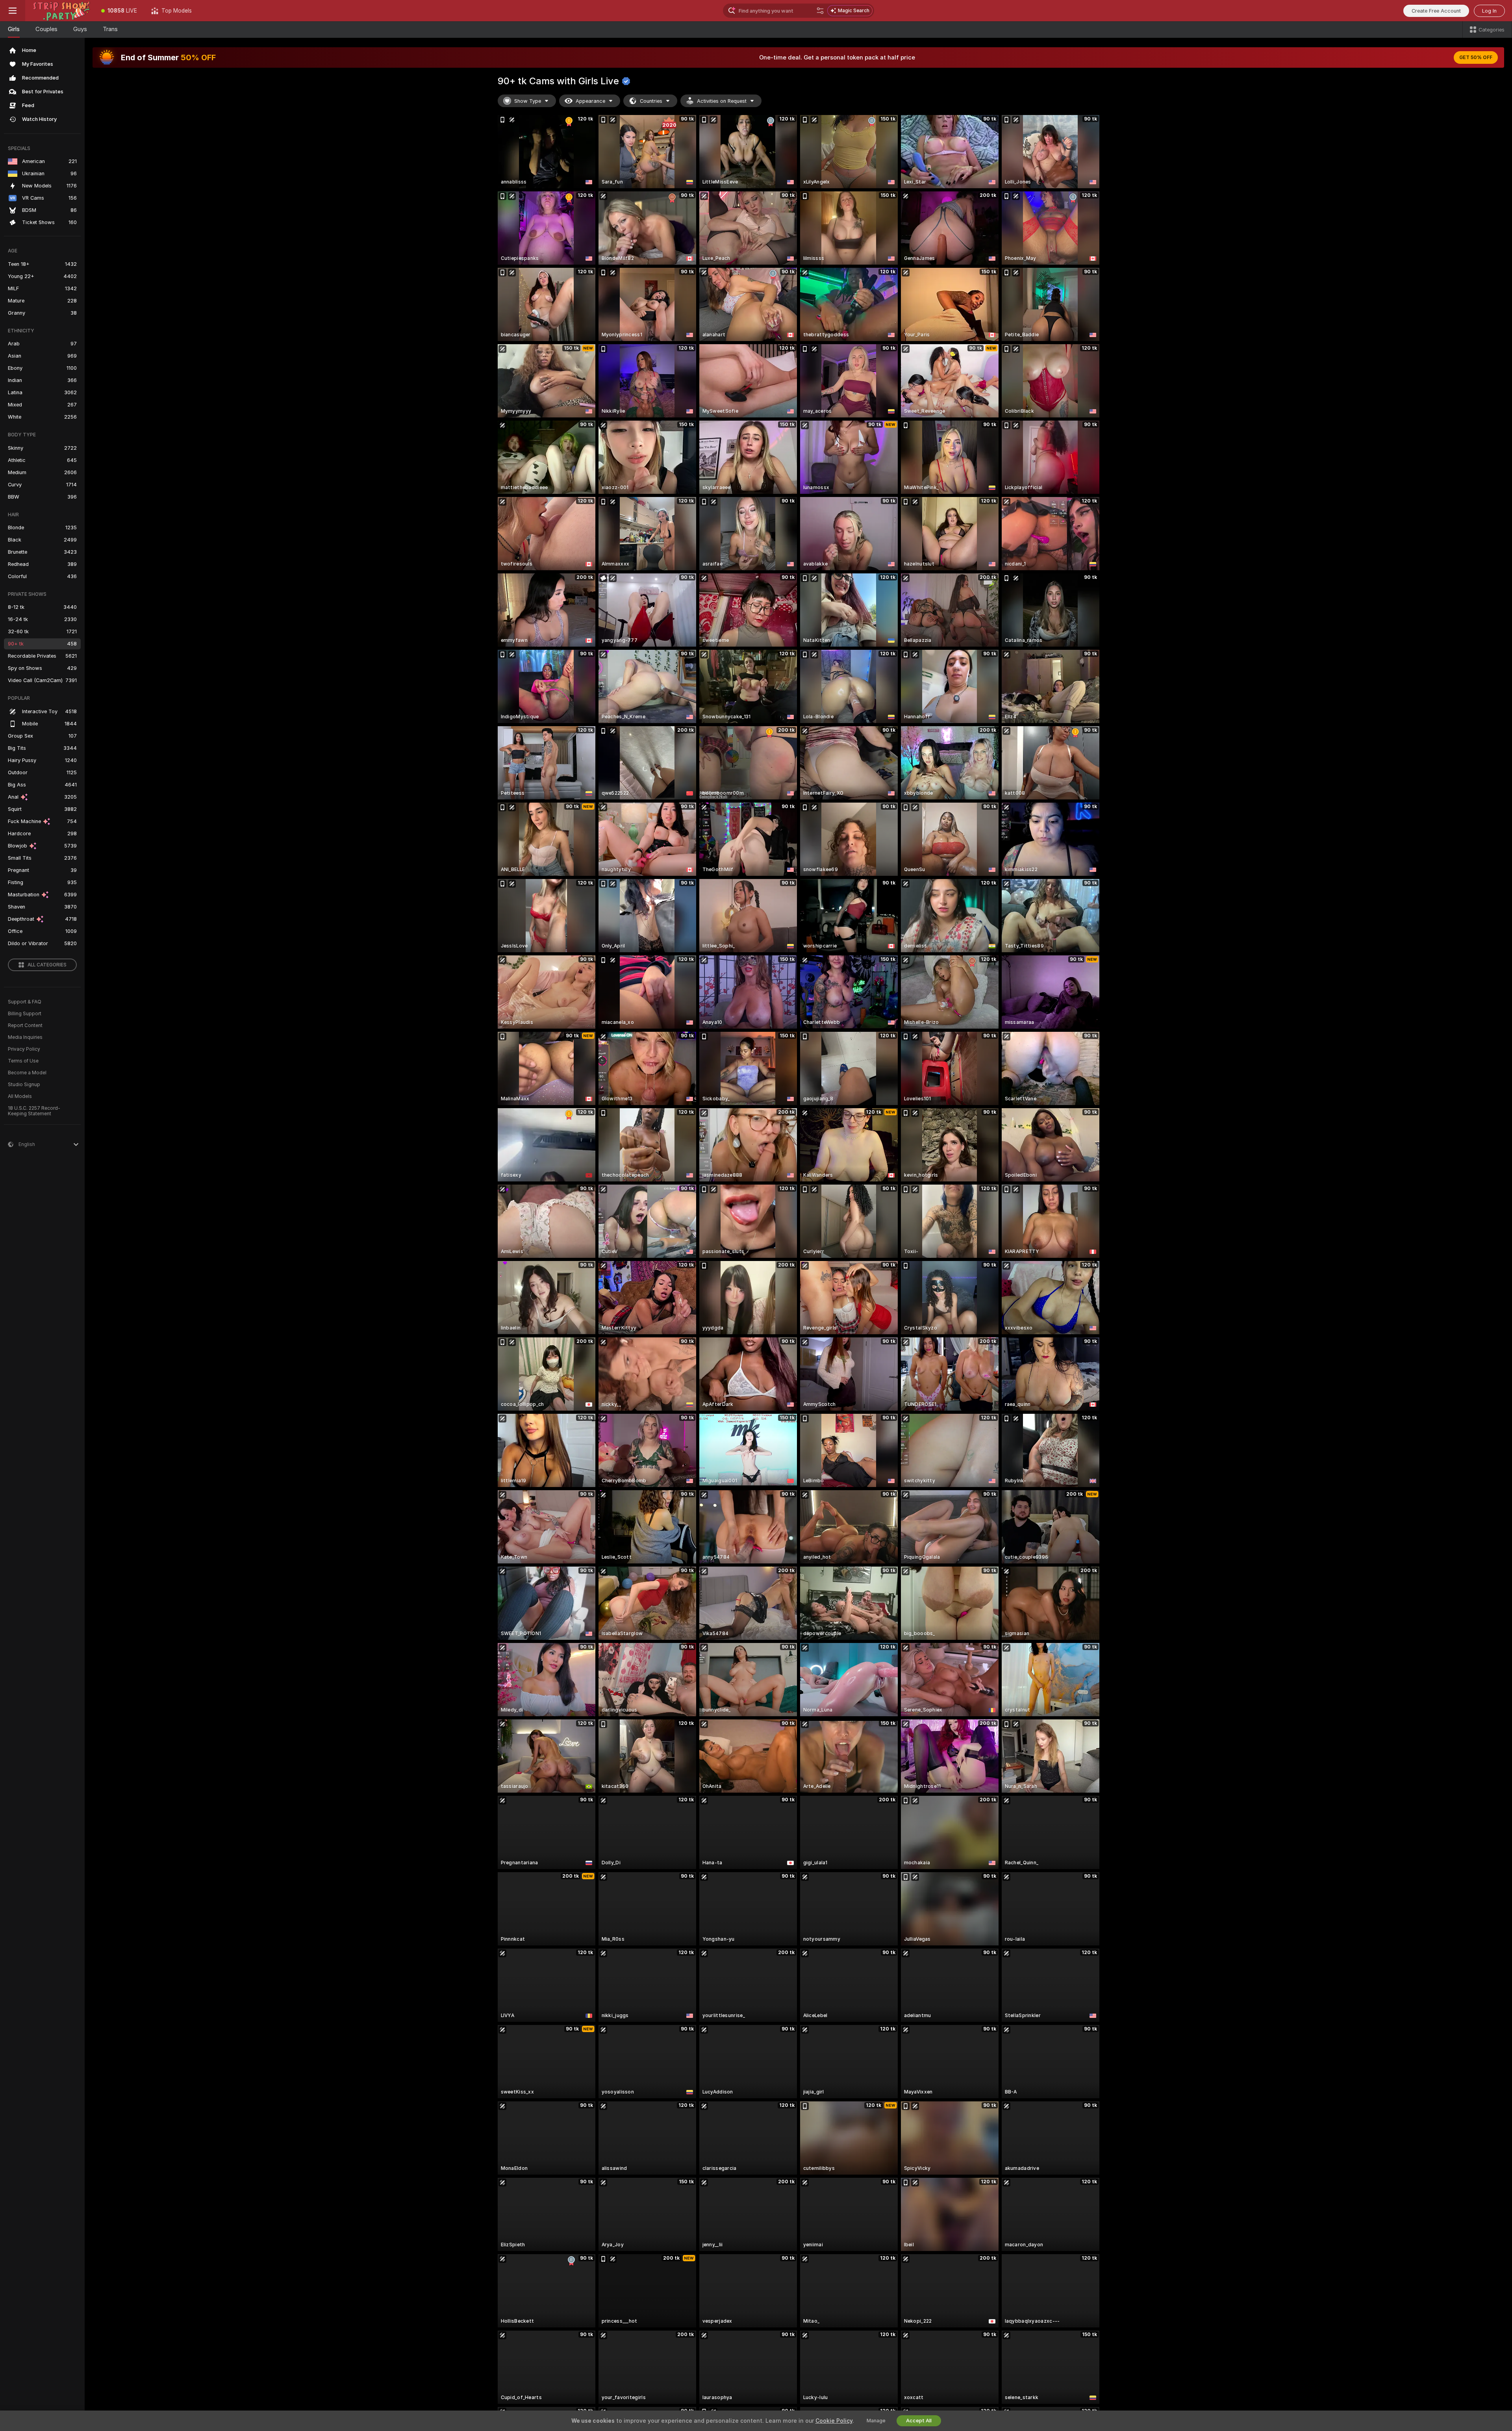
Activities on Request (722, 101)
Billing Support (25, 1014)
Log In (1489, 11)
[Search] (820, 11)
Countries (651, 101)
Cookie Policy (834, 2421)
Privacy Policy (24, 1049)
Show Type (528, 101)
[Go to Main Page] (60, 11)
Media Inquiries (25, 1037)
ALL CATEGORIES (47, 965)
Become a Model (27, 1073)
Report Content (25, 1025)
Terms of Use (23, 1061)
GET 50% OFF (1476, 57)
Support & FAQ (25, 1002)
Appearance (590, 101)
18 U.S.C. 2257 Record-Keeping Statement (34, 1111)
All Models (20, 1096)
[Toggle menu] (13, 11)
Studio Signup (24, 1085)
